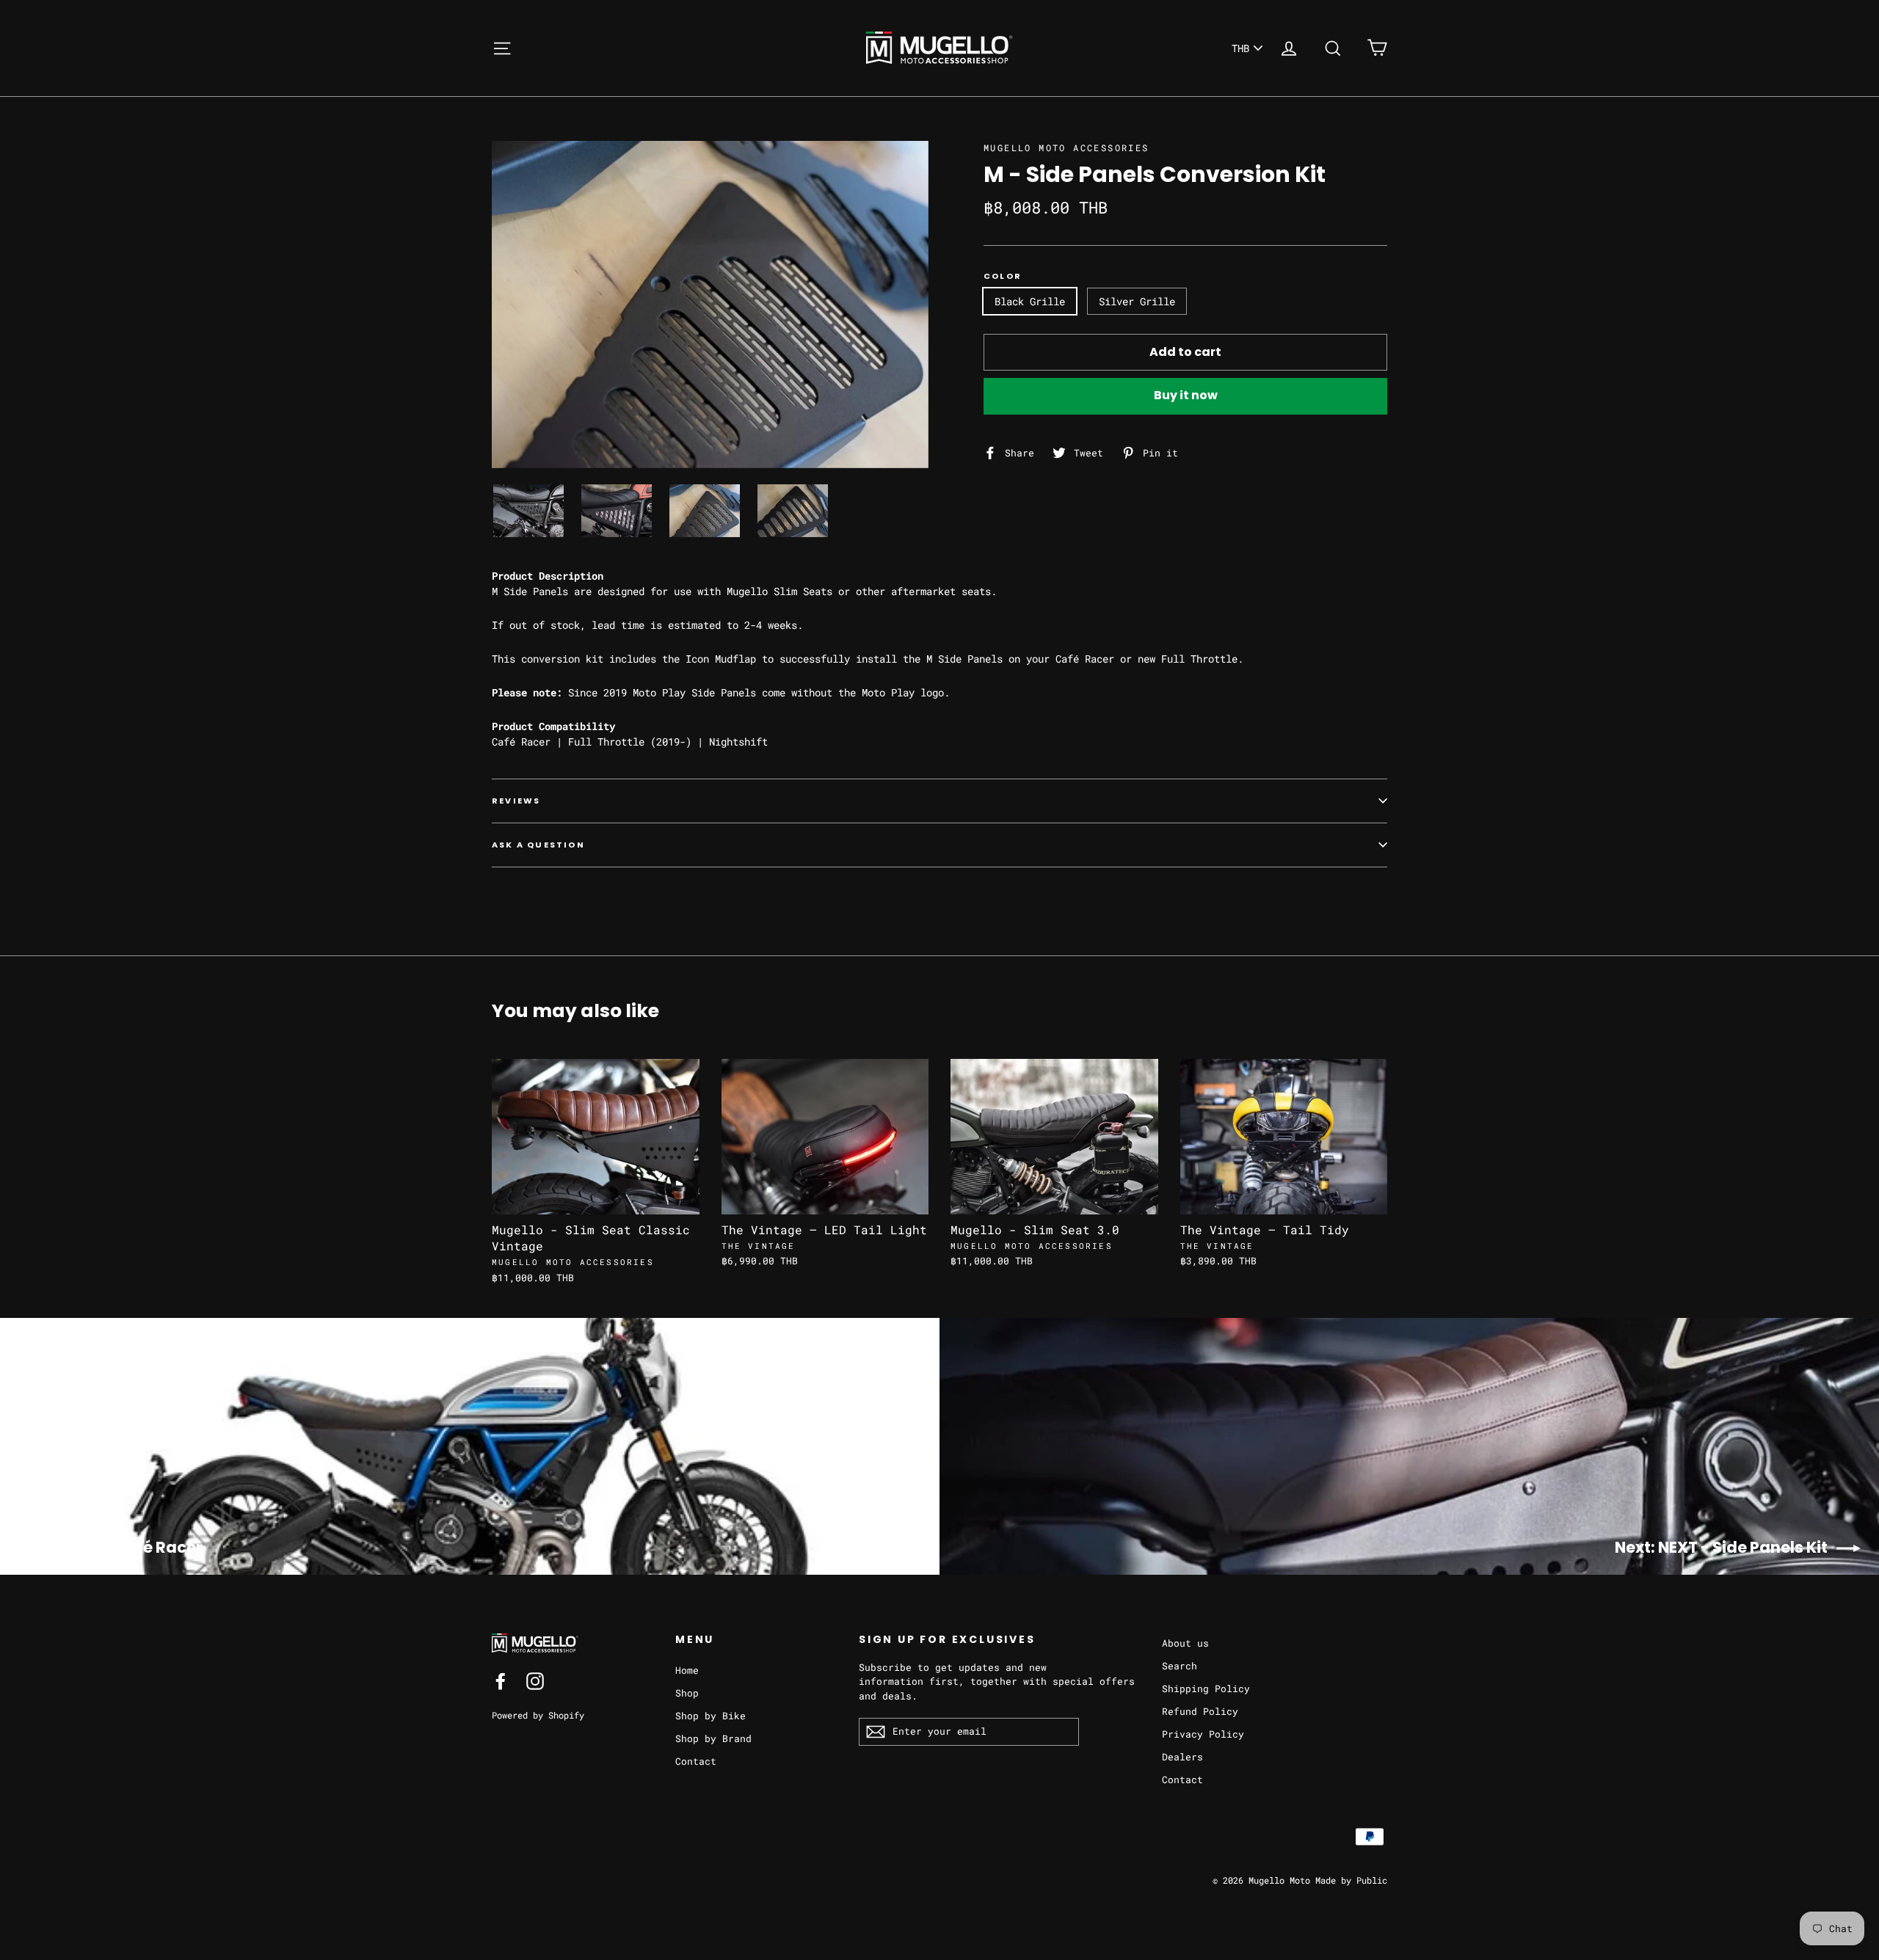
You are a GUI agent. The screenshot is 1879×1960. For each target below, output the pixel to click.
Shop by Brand (713, 1738)
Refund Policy (1200, 1711)
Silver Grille (1137, 301)
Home (687, 1670)
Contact (696, 1761)
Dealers (1182, 1757)
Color (1003, 276)
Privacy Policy (1203, 1734)
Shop (687, 1693)
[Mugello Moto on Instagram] (535, 1681)
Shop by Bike (710, 1716)
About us (1185, 1643)
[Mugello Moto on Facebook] (501, 1681)
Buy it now (1186, 395)
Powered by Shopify (538, 1715)
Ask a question (538, 845)
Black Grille (1030, 301)
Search (1180, 1666)
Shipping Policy (1206, 1688)
